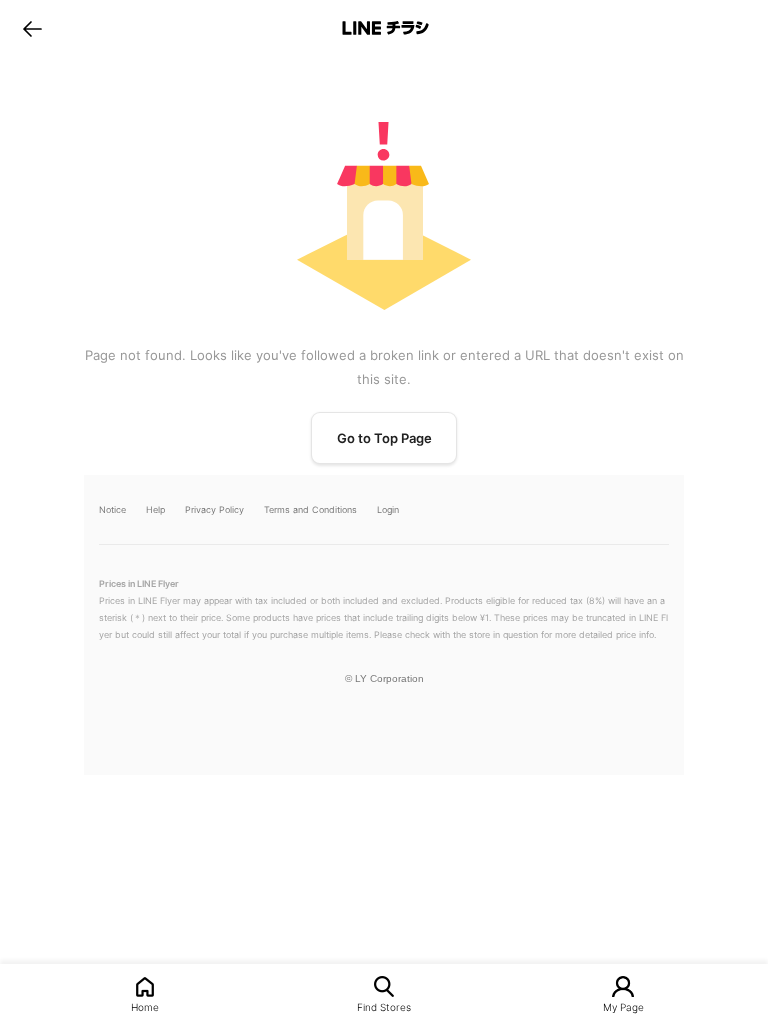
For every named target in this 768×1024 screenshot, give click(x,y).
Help (155, 509)
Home (145, 1006)
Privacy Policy (214, 509)
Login (388, 509)
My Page (623, 1006)
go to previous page (32, 28)
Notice (112, 509)
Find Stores (384, 1006)
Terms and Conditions (310, 509)
